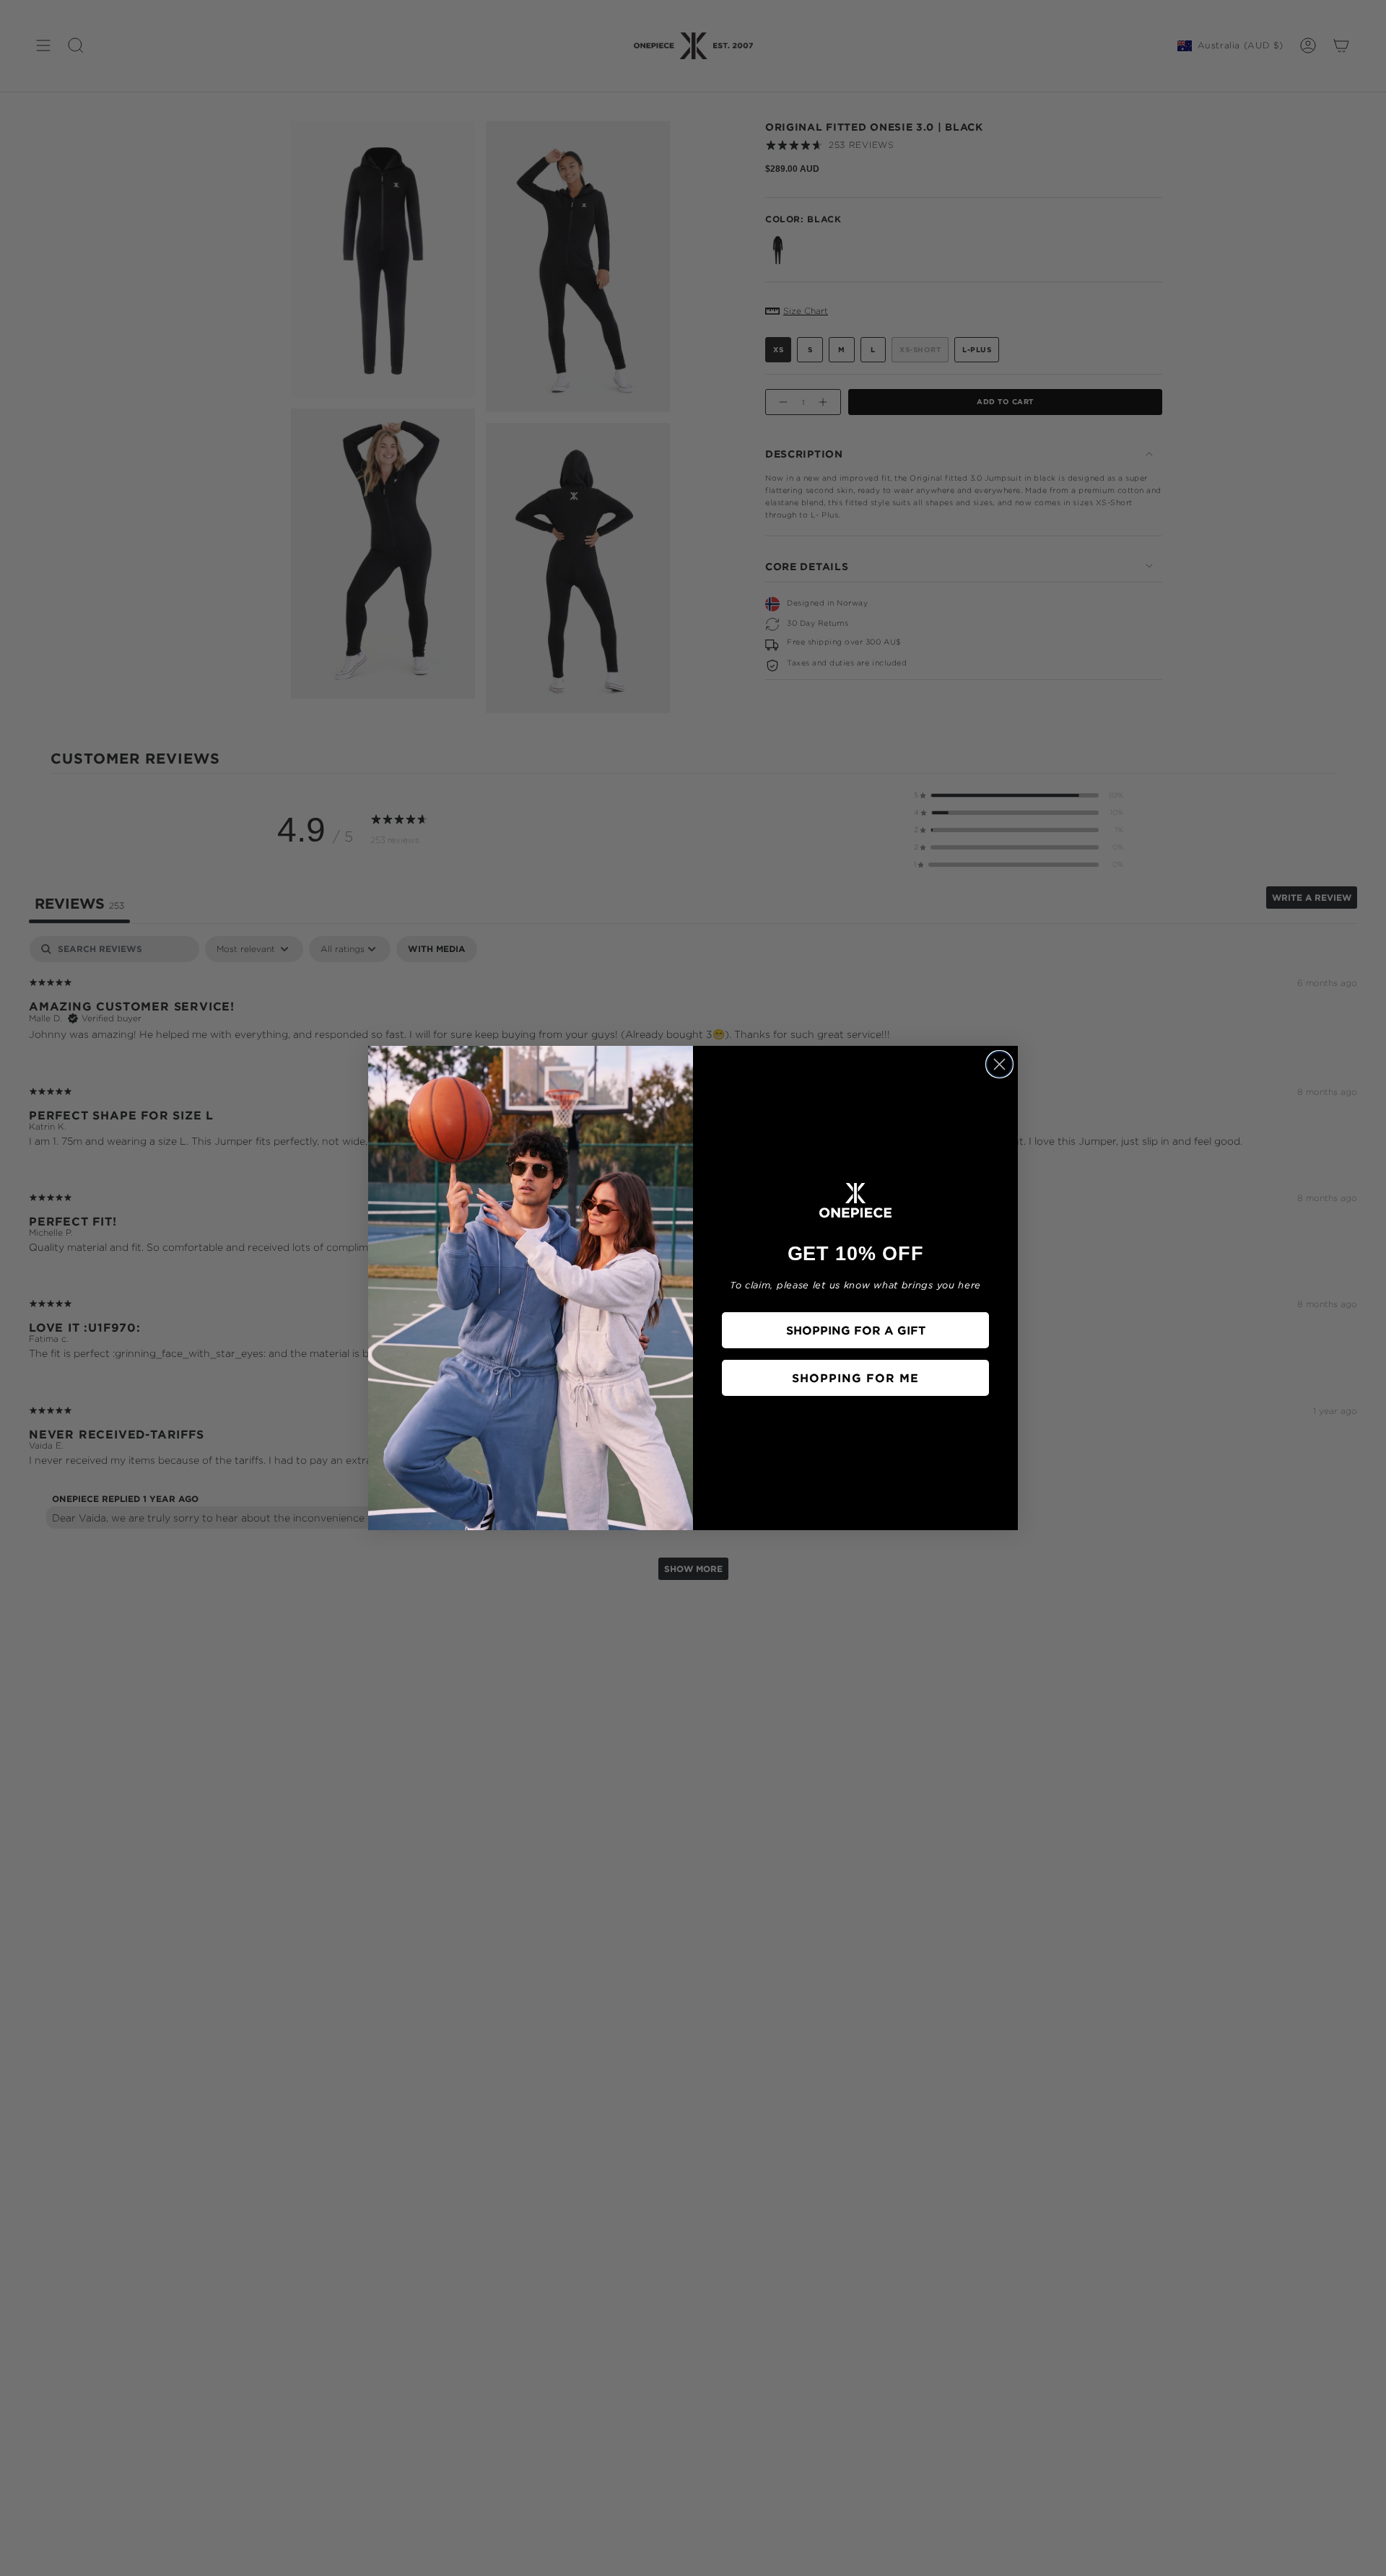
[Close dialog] (999, 1064)
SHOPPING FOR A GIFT (856, 1330)
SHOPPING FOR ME (855, 1378)
